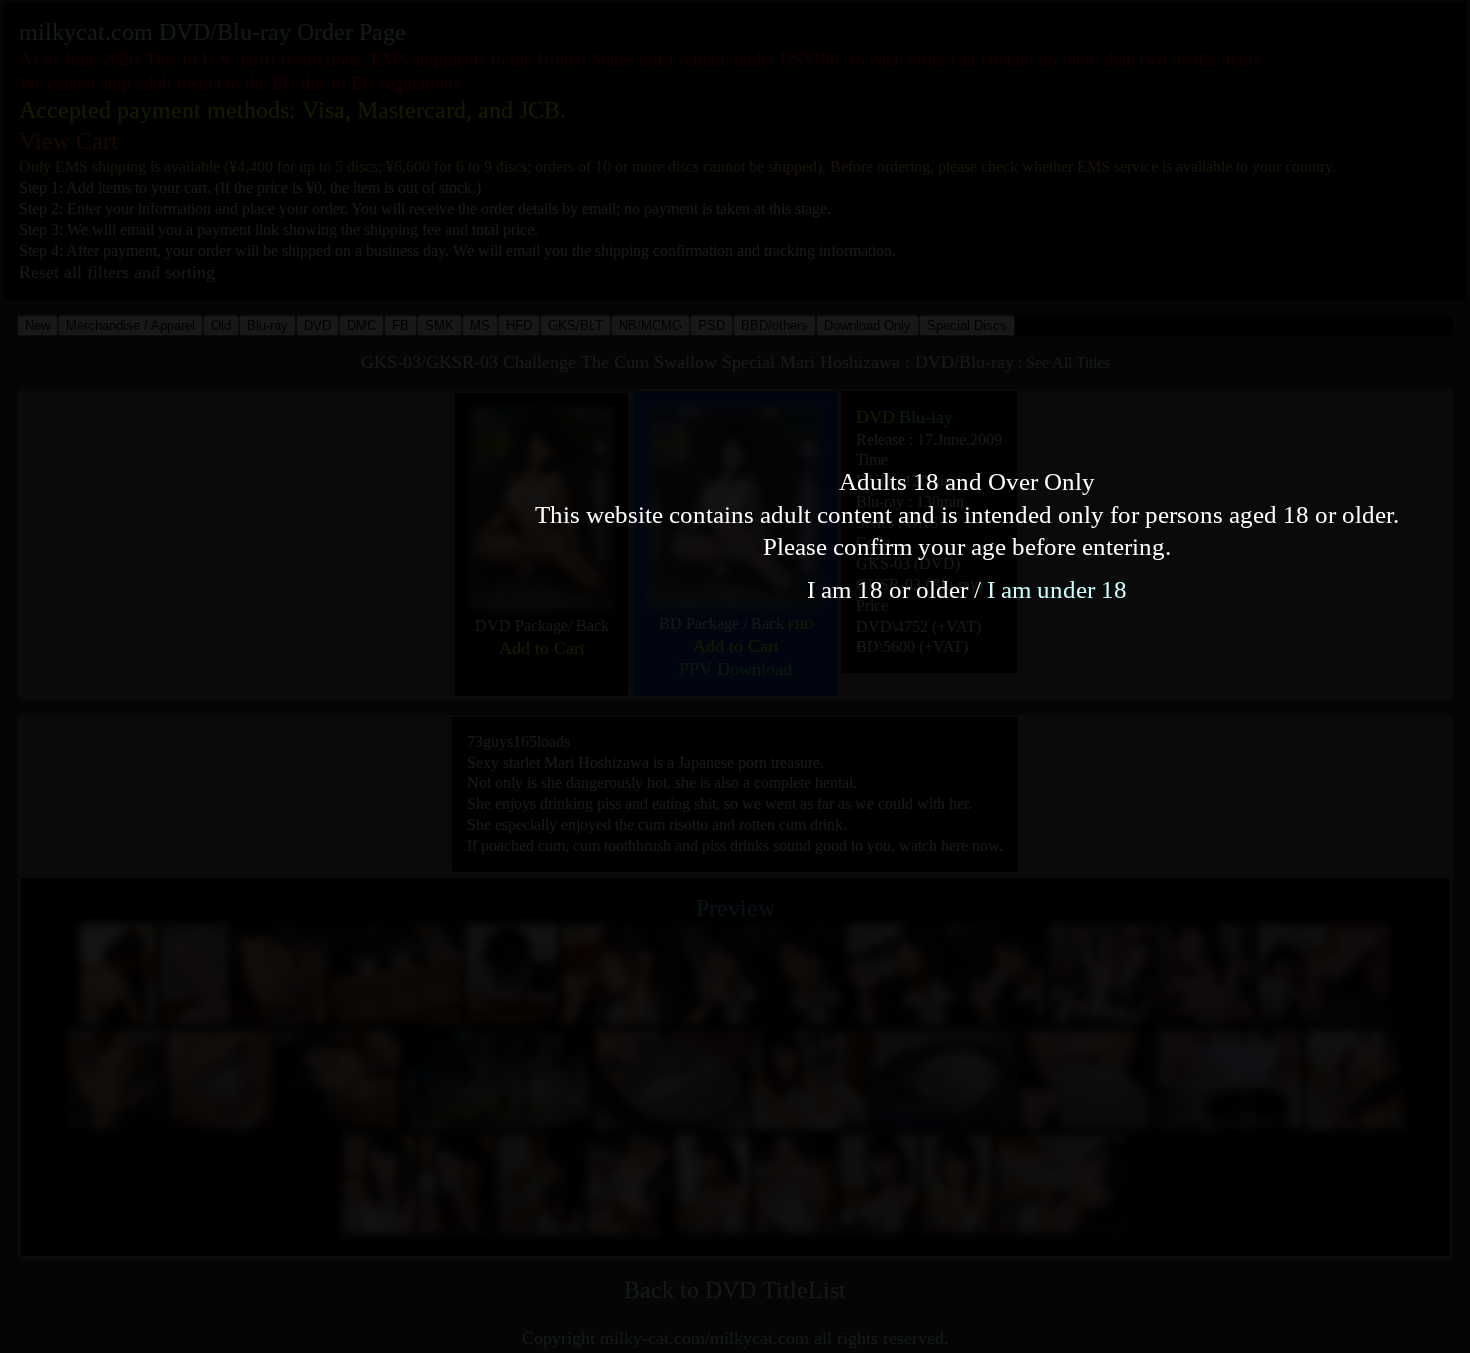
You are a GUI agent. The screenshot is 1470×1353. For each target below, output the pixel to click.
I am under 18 (1057, 589)
